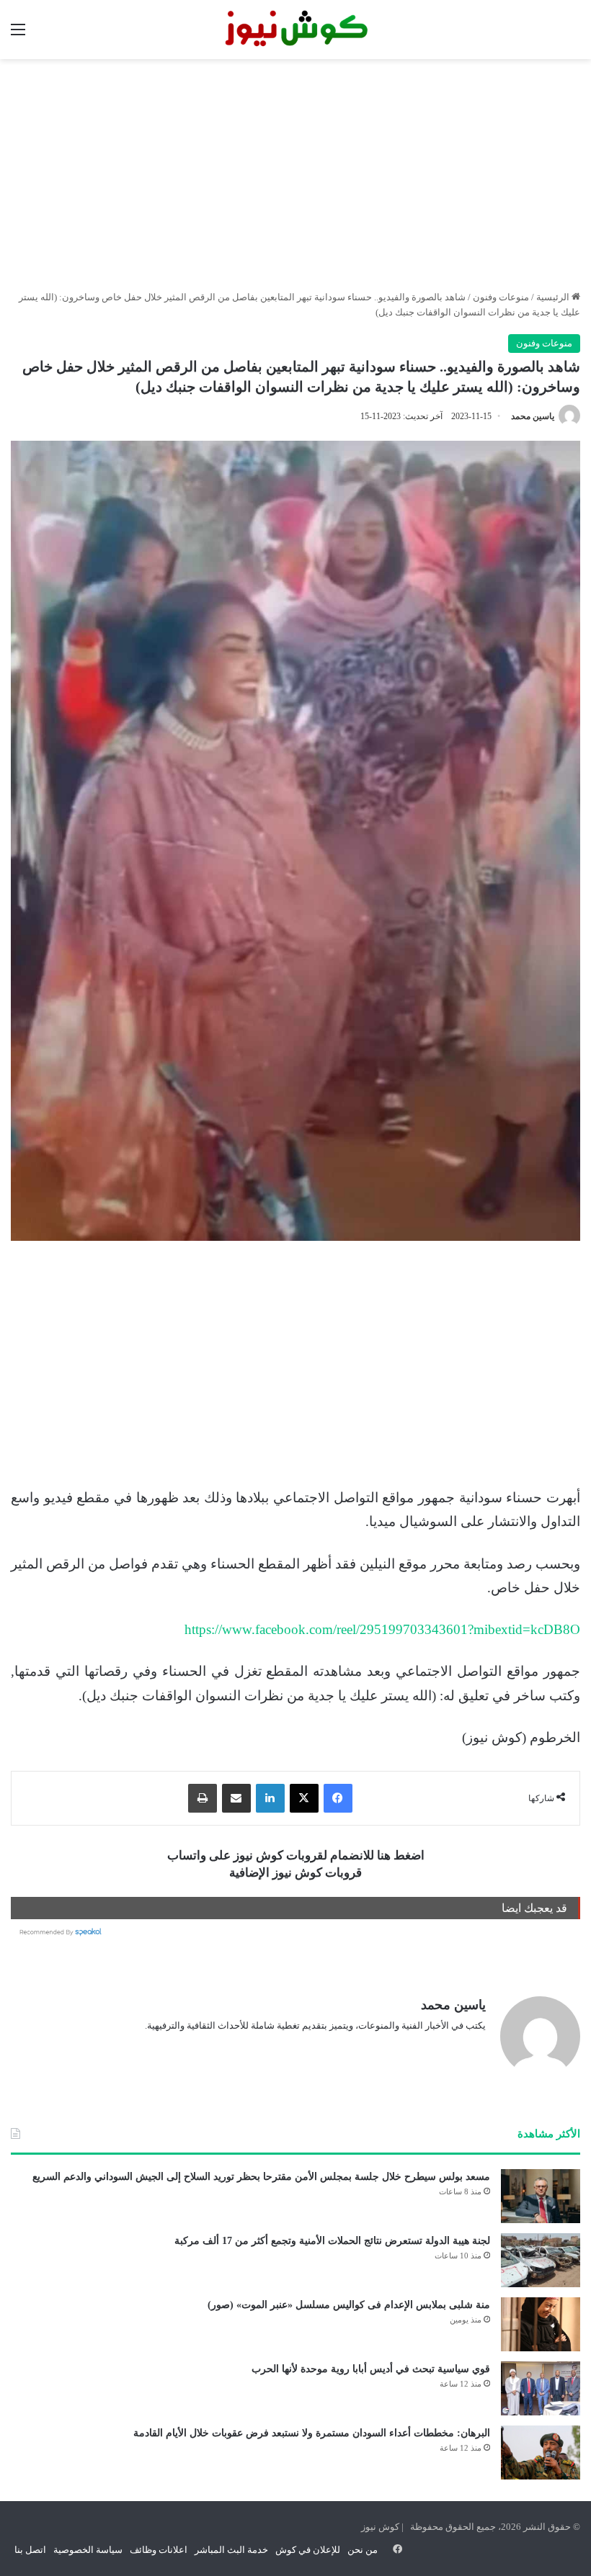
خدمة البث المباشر (231, 2550)
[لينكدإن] (270, 1798)
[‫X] (304, 1798)
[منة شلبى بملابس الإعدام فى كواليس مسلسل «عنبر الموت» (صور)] (541, 2324)
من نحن (363, 2550)
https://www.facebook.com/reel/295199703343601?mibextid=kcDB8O (382, 1629)
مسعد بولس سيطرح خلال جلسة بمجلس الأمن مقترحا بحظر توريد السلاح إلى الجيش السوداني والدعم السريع (261, 2177)
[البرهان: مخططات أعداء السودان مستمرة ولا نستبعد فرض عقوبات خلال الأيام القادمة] (541, 2452)
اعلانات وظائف (159, 2550)
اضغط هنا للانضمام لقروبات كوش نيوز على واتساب (296, 1855)
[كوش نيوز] (295, 30)
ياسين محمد (533, 416)
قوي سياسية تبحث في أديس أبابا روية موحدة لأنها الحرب (371, 2369)
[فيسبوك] (338, 1798)
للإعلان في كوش (308, 2550)
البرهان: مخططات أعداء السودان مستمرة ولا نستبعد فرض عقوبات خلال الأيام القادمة (312, 2433)
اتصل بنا (30, 2550)
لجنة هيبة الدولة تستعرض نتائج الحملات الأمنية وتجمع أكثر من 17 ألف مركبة (332, 2241)
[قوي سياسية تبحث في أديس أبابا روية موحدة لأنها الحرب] (541, 2388)
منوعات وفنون (501, 297)
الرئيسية (554, 297)
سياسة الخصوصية (88, 2550)
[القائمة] (18, 35)
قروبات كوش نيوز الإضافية (295, 1873)
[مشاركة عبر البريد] (236, 1798)
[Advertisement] (295, 174)
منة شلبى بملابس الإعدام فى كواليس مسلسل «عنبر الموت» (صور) (349, 2305)
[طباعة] (203, 1798)
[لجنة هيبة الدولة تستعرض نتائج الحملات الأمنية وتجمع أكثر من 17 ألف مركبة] (541, 2260)
